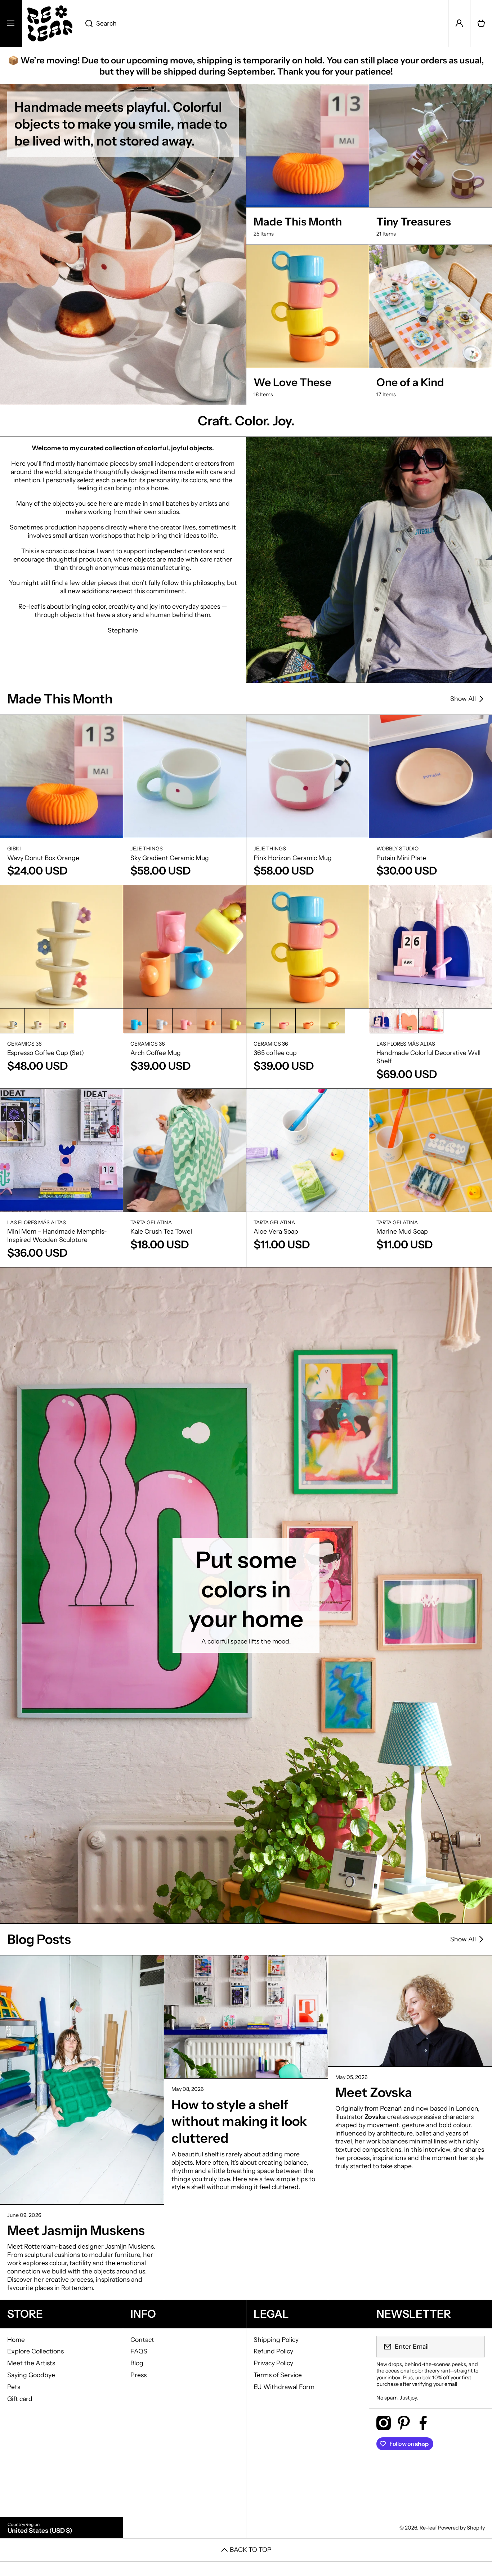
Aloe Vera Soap (276, 1231)
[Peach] (406, 1021)
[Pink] (62, 1021)
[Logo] (50, 23)
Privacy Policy (273, 2363)
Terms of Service (278, 2375)
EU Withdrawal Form (284, 2387)
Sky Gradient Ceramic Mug (170, 858)
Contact (142, 2340)
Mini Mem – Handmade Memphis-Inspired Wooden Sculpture (57, 1235)
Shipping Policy (276, 2340)
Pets (14, 2387)
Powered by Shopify (461, 2528)
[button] (481, 23)
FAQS (139, 2351)
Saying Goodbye (31, 2375)
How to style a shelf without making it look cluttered (239, 2121)
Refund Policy (273, 2351)
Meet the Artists (31, 2363)
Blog (137, 2363)
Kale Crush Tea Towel (161, 1231)
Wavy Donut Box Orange (43, 858)
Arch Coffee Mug (156, 1053)
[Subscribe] (475, 2347)
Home (16, 2340)
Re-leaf (428, 2528)
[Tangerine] (209, 1021)
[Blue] (135, 1021)
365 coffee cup (275, 1053)
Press (138, 2375)
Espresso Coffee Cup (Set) (46, 1053)
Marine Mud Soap (402, 1231)
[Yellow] (234, 1021)
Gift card (20, 2399)
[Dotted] (160, 1021)
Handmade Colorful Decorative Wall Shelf (428, 1057)
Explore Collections (35, 2351)
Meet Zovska (374, 2092)
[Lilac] (37, 1021)
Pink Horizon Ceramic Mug (293, 858)
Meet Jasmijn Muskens (76, 2230)
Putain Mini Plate (401, 858)
